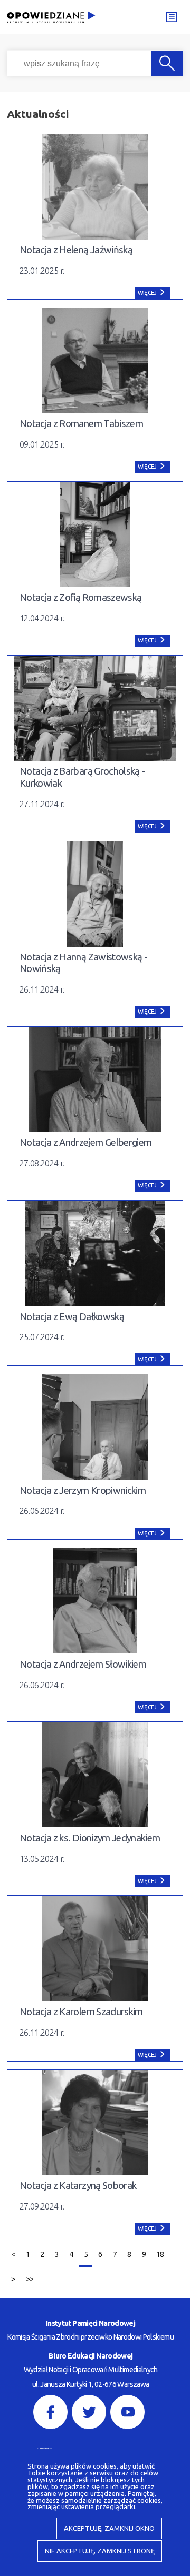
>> (27, 2276)
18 (158, 2251)
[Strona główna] (54, 18)
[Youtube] (127, 2412)
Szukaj (167, 63)
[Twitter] (89, 2412)
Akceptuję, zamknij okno (109, 2528)
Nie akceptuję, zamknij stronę (100, 2551)
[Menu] (171, 17)
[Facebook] (50, 2412)
